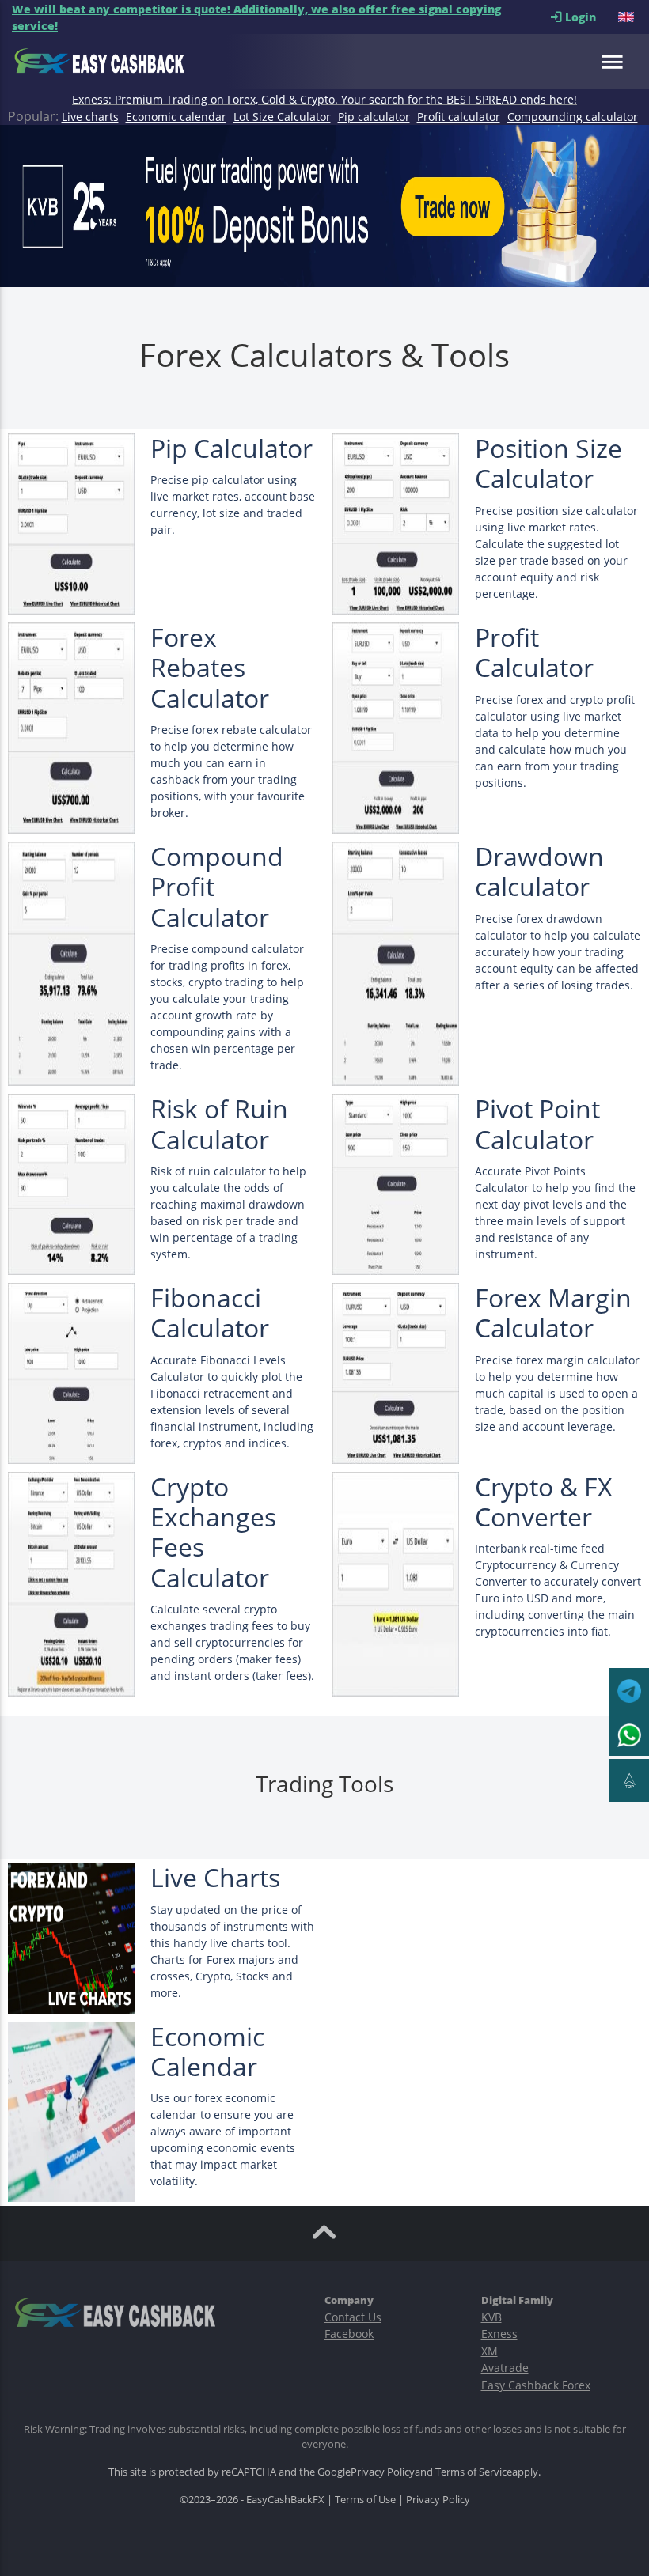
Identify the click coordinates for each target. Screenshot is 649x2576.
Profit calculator (459, 117)
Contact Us (353, 2317)
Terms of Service (474, 2472)
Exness (499, 2334)
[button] (628, 17)
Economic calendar (176, 117)
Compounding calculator (573, 117)
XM (490, 2351)
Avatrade (505, 2368)
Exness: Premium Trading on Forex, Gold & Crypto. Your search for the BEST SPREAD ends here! (324, 99)
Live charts (90, 117)
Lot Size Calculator (282, 117)
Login (590, 17)
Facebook (349, 2334)
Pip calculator (374, 117)
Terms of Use (365, 2499)
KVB (491, 2317)
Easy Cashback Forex (536, 2385)
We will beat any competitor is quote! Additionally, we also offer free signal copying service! (256, 17)
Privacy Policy (383, 2472)
